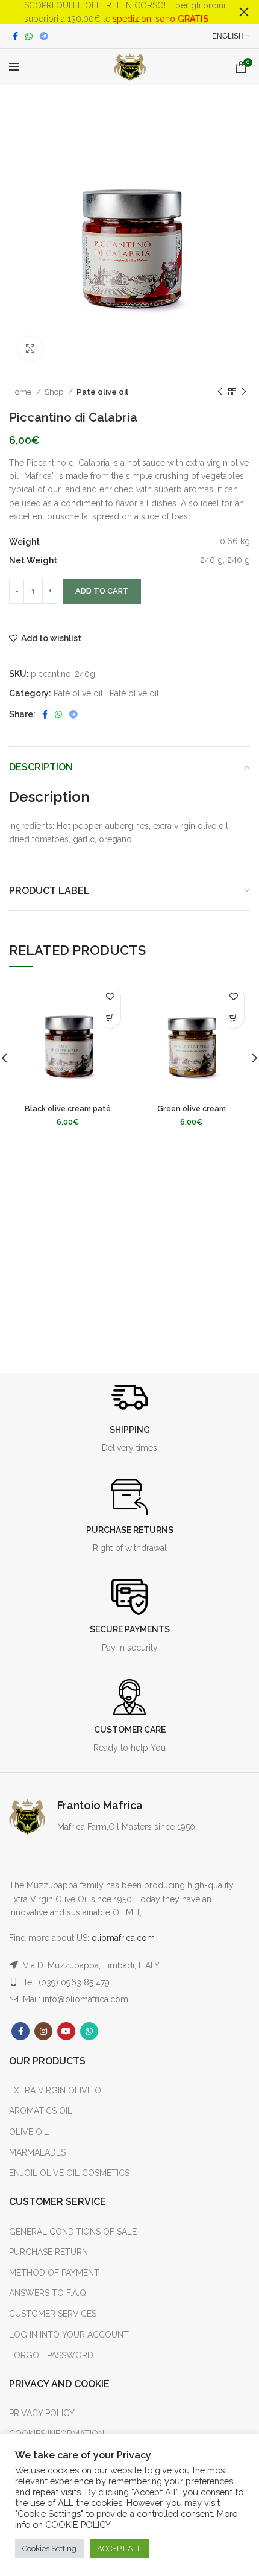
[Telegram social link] (44, 36)
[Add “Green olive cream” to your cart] (233, 1017)
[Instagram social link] (43, 2031)
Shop (55, 392)
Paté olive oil (102, 392)
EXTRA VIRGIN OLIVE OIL (58, 2090)
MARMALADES (37, 2152)
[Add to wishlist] (110, 996)
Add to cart (102, 591)
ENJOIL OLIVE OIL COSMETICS (69, 2173)
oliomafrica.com (123, 1938)
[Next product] (244, 392)
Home (21, 392)
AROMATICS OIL (41, 2111)
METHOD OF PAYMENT (54, 2273)
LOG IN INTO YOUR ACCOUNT (69, 2335)
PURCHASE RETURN (48, 2252)
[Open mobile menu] (14, 67)
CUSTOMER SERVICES (53, 2314)
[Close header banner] (244, 12)
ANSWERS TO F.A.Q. (48, 2293)
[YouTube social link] (66, 2031)
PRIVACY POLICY (42, 2413)
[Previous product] (220, 392)
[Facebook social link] (15, 36)
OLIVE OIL (29, 2132)
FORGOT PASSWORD (51, 2355)
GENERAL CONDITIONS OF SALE (73, 2232)
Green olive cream (192, 1109)
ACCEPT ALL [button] (119, 2549)
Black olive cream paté (68, 1109)
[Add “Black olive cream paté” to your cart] (110, 1017)
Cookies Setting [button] (49, 2549)
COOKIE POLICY (78, 2524)
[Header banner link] (111, 12)
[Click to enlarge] (30, 349)
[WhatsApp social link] (29, 36)
